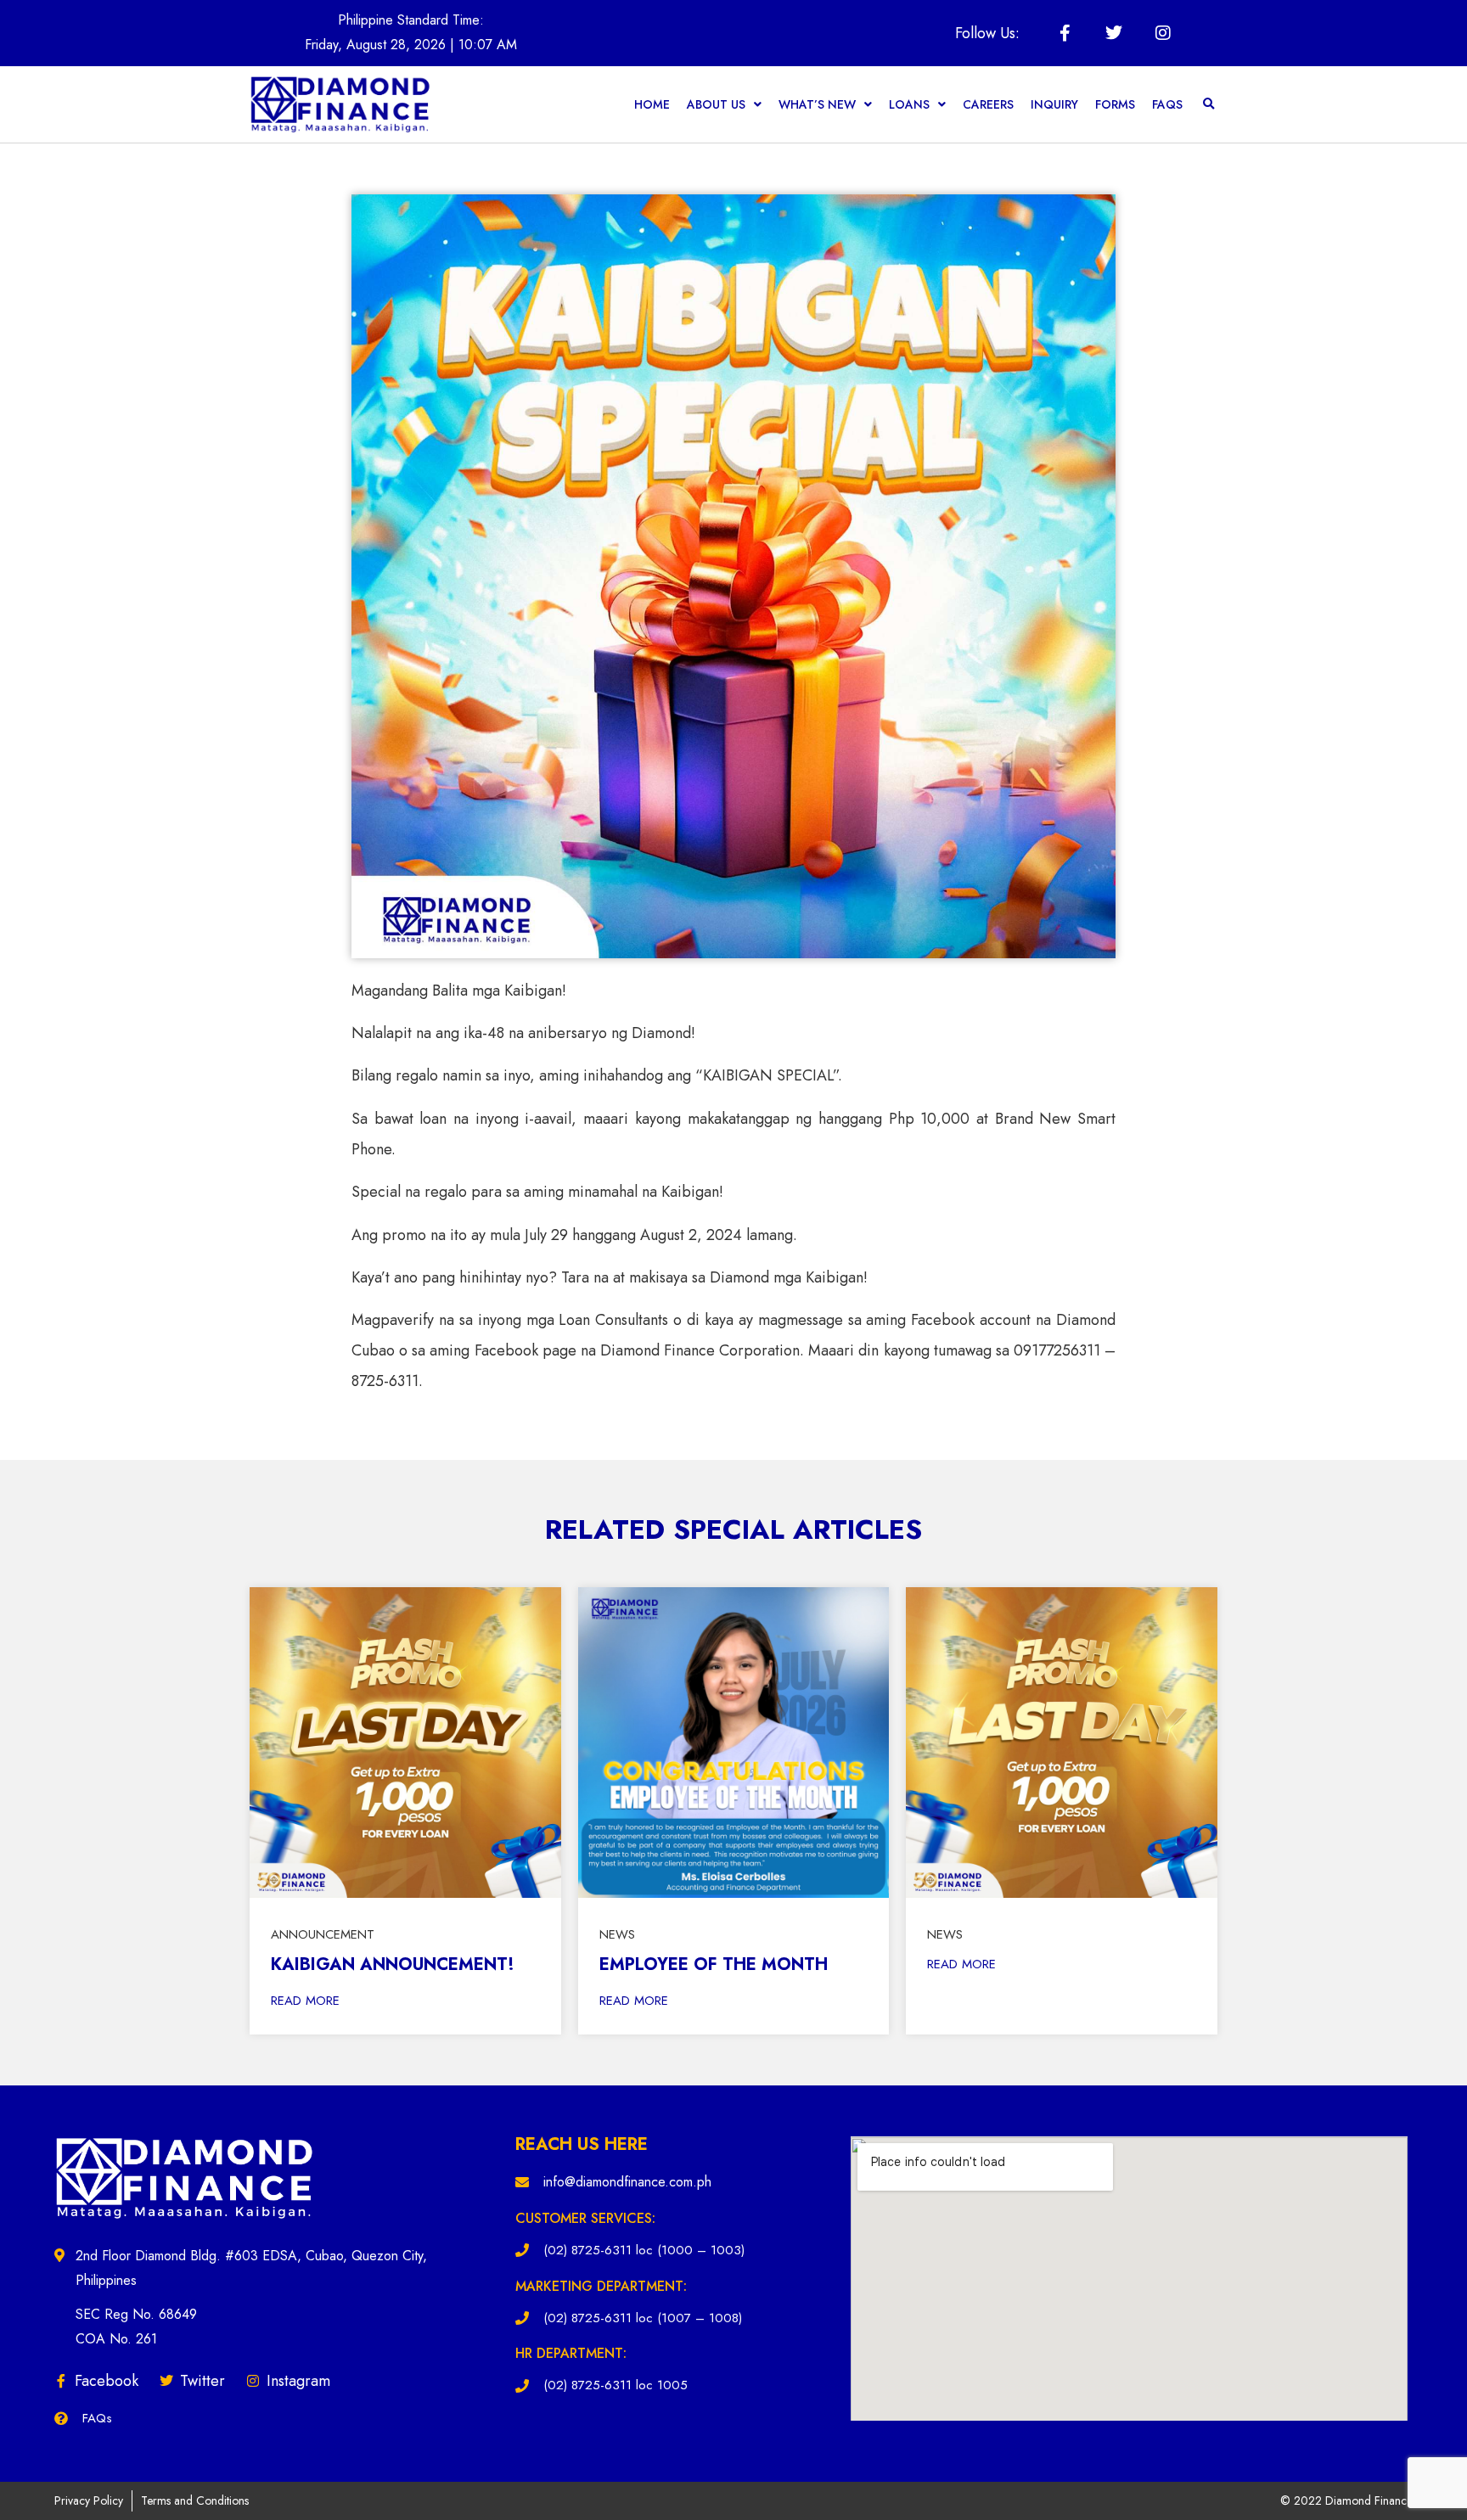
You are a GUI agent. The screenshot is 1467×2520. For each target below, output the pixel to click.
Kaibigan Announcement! (393, 1964)
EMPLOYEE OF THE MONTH (714, 1964)
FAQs (1167, 104)
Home (652, 104)
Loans (909, 104)
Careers (988, 104)
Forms (1115, 104)
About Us (716, 104)
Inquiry (1054, 104)
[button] (1209, 104)
